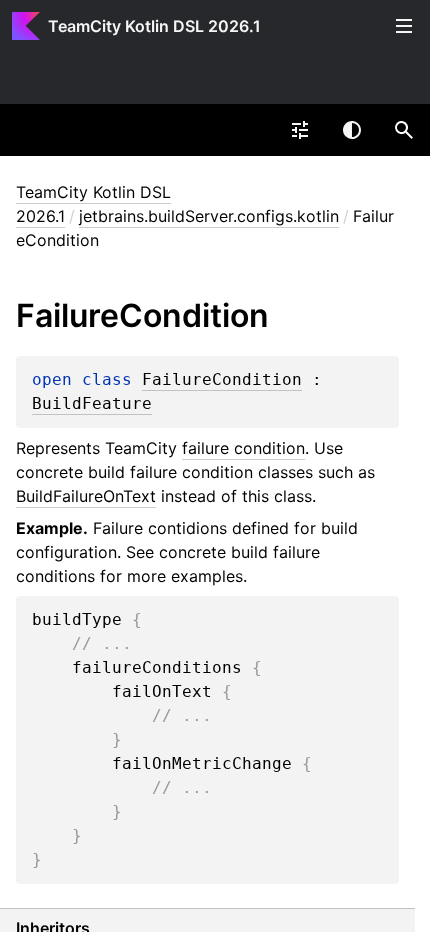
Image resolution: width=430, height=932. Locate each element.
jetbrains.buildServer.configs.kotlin (209, 216)
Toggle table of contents (404, 26)
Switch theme (352, 130)
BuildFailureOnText (86, 496)
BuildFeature (92, 404)
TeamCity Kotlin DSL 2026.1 (154, 26)
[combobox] (300, 130)
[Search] (404, 130)
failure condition (243, 448)
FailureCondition (222, 380)
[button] (404, 130)
